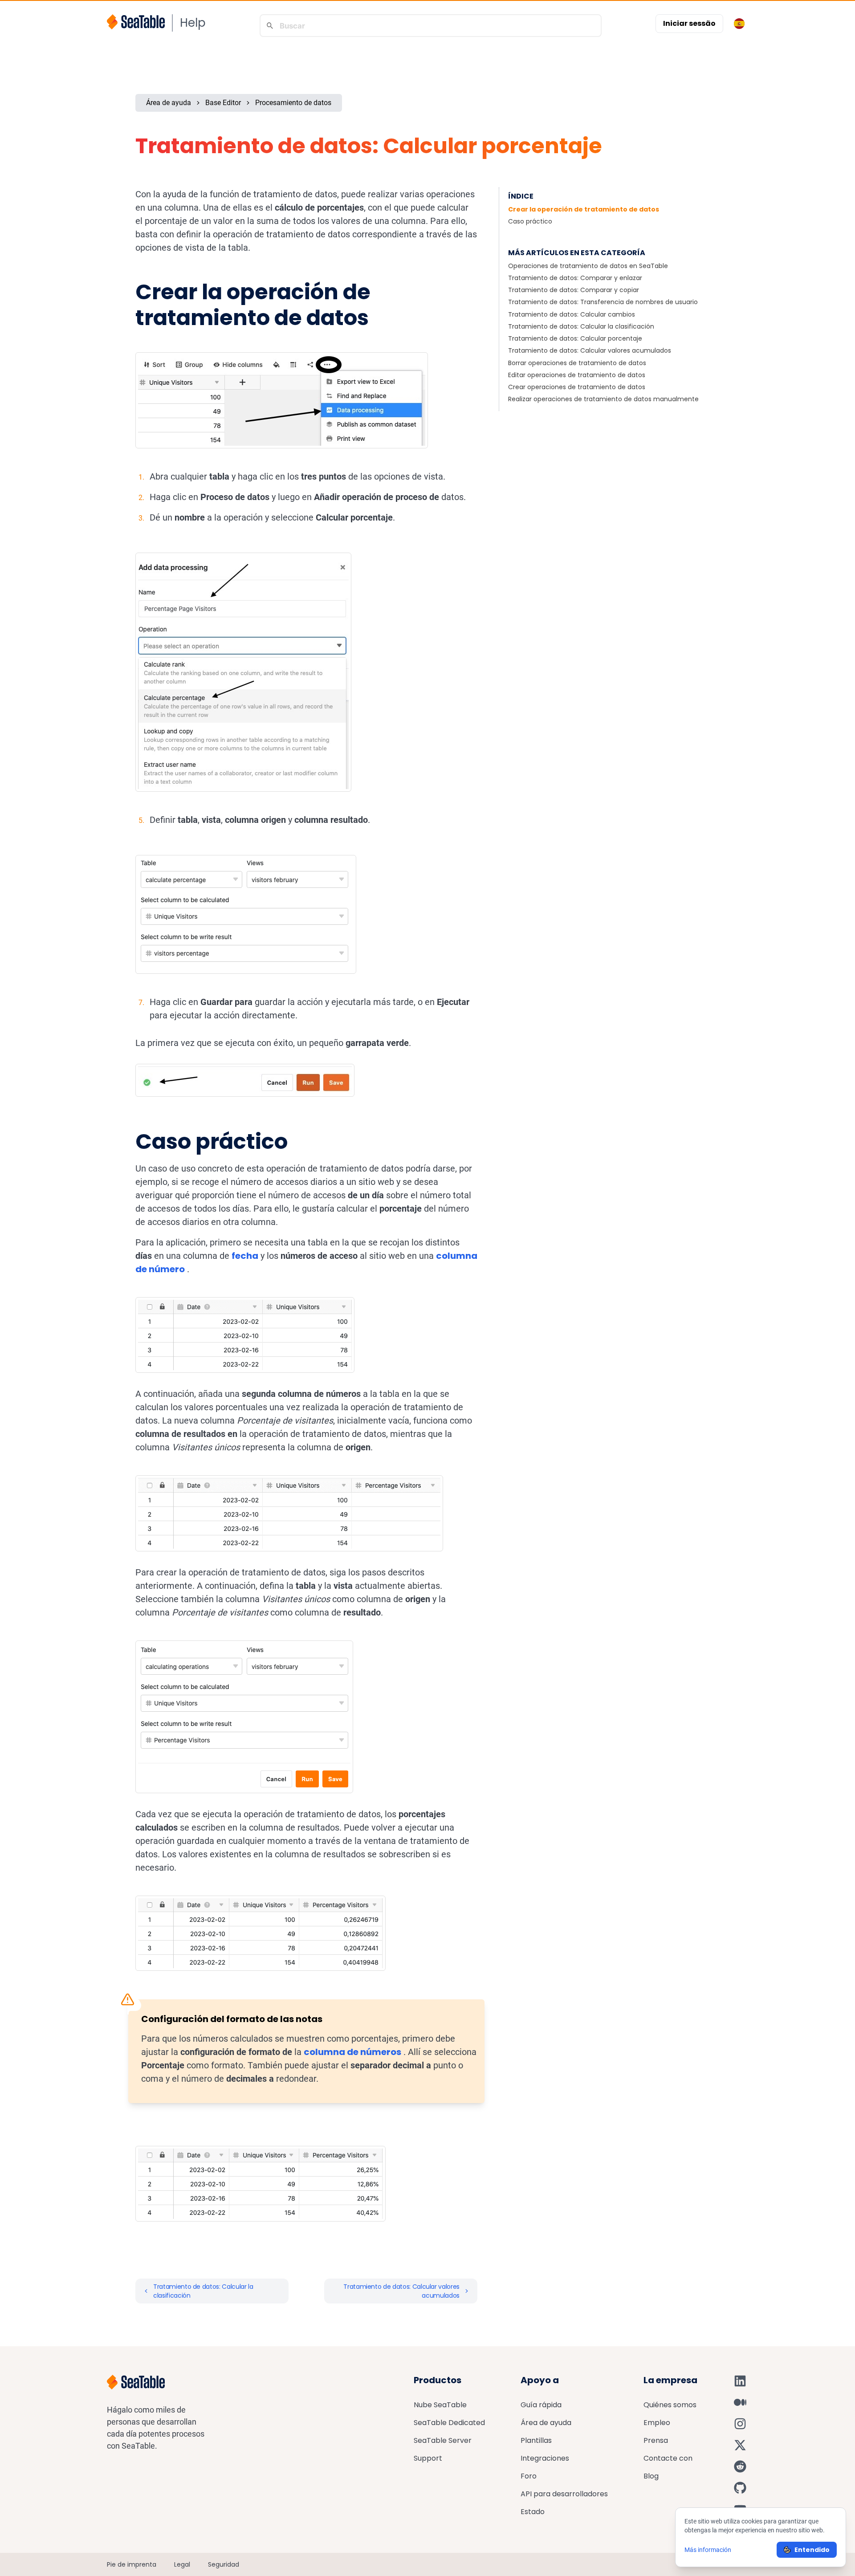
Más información (708, 2550)
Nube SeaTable (440, 2405)
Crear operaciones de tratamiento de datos (577, 387)
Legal (182, 2564)
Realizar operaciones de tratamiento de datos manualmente (603, 399)
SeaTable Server (443, 2440)
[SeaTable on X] (740, 2445)
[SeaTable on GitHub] (740, 2488)
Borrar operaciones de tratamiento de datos (577, 363)
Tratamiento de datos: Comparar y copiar (574, 290)
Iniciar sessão (689, 23)
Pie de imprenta (132, 2564)
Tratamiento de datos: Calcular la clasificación (581, 326)
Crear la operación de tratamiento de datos (584, 209)
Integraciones (545, 2458)
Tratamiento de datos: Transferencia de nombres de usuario (603, 302)
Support (428, 2458)
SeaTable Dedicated (449, 2423)
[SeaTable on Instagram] (740, 2424)
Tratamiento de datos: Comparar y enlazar (575, 278)
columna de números (352, 2052)
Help (193, 23)
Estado (533, 2512)
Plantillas (536, 2440)
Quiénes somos (670, 2405)
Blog (651, 2476)
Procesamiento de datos (293, 103)
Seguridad (224, 2564)
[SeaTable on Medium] (740, 2402)
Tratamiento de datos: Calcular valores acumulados (590, 350)
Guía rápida (541, 2405)
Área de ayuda (169, 103)
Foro (529, 2476)
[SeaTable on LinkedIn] (740, 2381)
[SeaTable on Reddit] (740, 2466)
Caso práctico (530, 221)
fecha (245, 1256)
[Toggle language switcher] (739, 24)
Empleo (657, 2423)
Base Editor (223, 103)
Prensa (656, 2440)
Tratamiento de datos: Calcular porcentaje (575, 338)
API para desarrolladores (564, 2494)
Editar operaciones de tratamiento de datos (577, 375)
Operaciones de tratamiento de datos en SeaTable (588, 266)
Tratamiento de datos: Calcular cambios (572, 314)
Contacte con (668, 2458)
